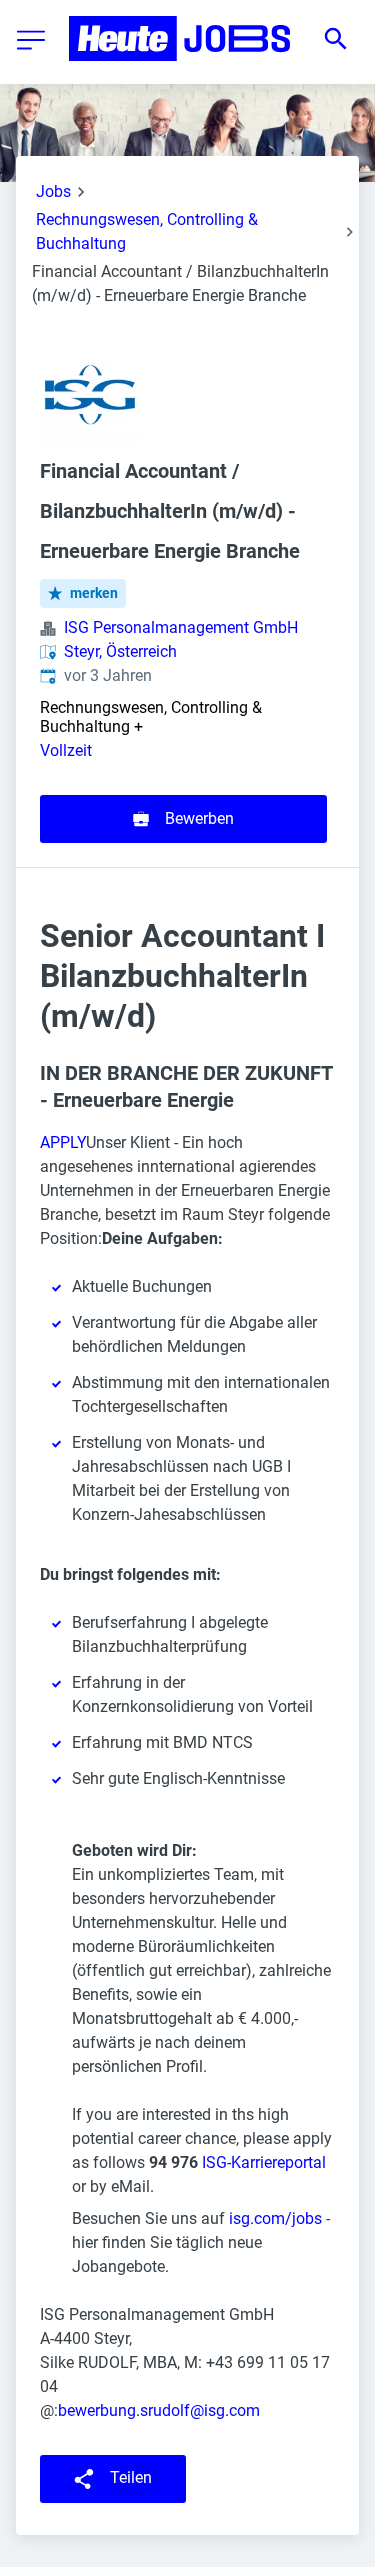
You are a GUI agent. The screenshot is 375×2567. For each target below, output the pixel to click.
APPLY (63, 1142)
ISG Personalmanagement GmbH (181, 627)
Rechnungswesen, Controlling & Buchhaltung (147, 231)
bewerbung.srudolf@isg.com (159, 2410)
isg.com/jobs (275, 2218)
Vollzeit (66, 750)
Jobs (53, 191)
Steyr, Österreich (120, 651)
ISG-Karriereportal (264, 2162)
